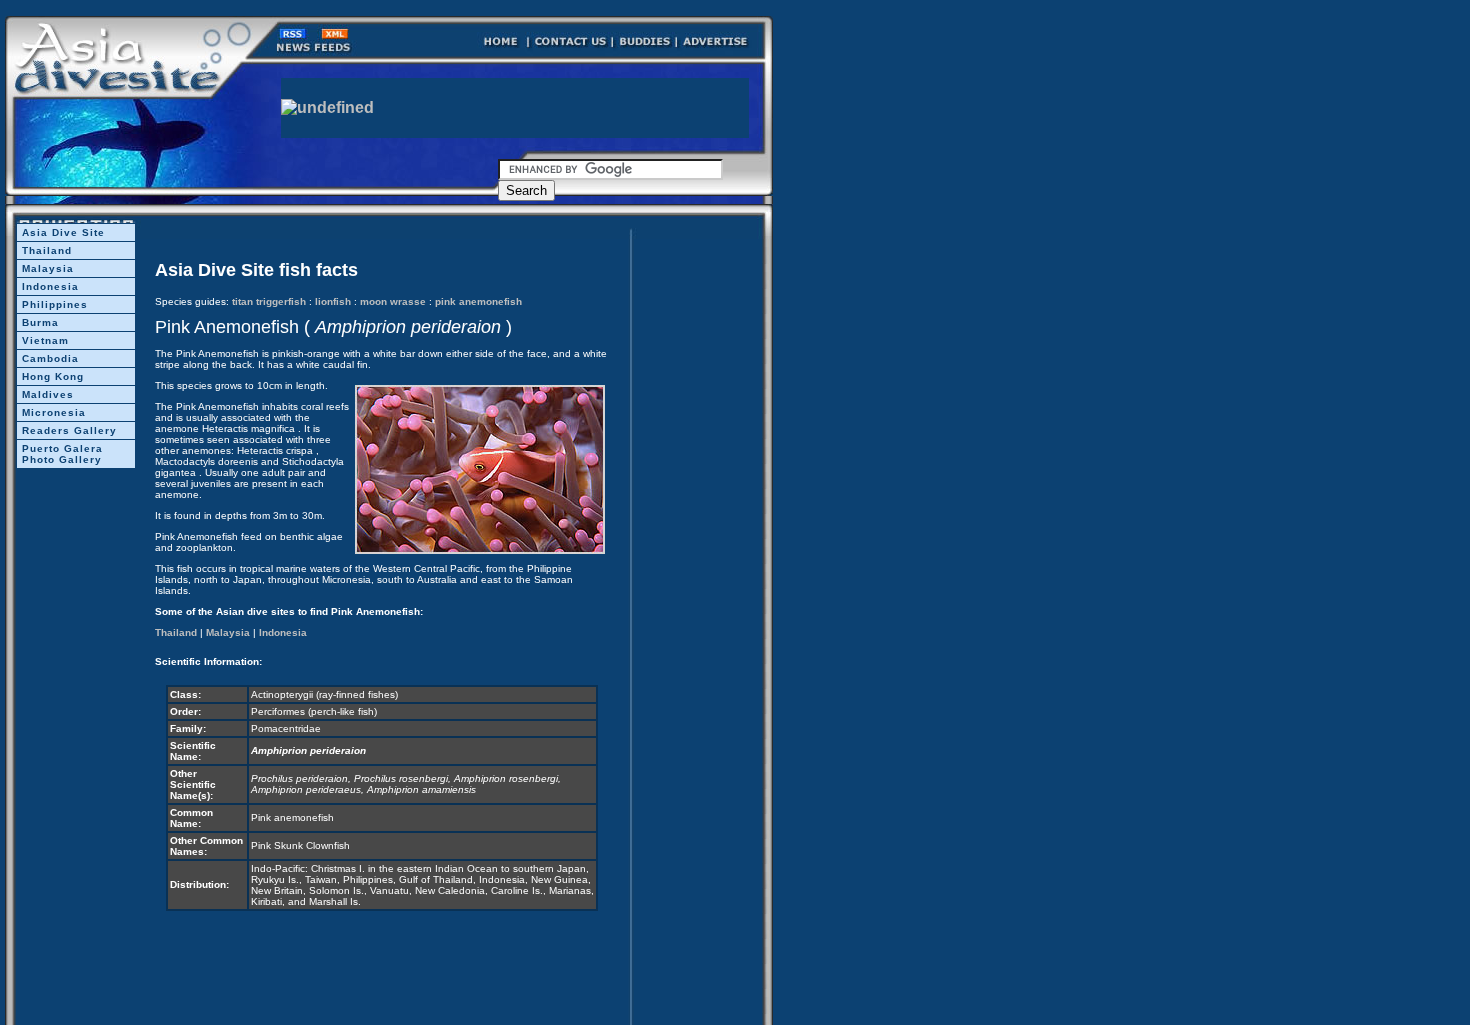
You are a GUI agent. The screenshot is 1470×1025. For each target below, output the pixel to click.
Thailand (47, 250)
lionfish (333, 301)
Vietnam (45, 340)
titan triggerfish (269, 301)
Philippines (55, 304)
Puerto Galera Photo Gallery (62, 454)
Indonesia (50, 286)
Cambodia (50, 358)
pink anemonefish (478, 301)
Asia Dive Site (63, 232)
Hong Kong (53, 376)
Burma (40, 322)
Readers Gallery (69, 430)
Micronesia (54, 412)
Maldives (48, 394)
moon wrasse (393, 301)
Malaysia (48, 268)
